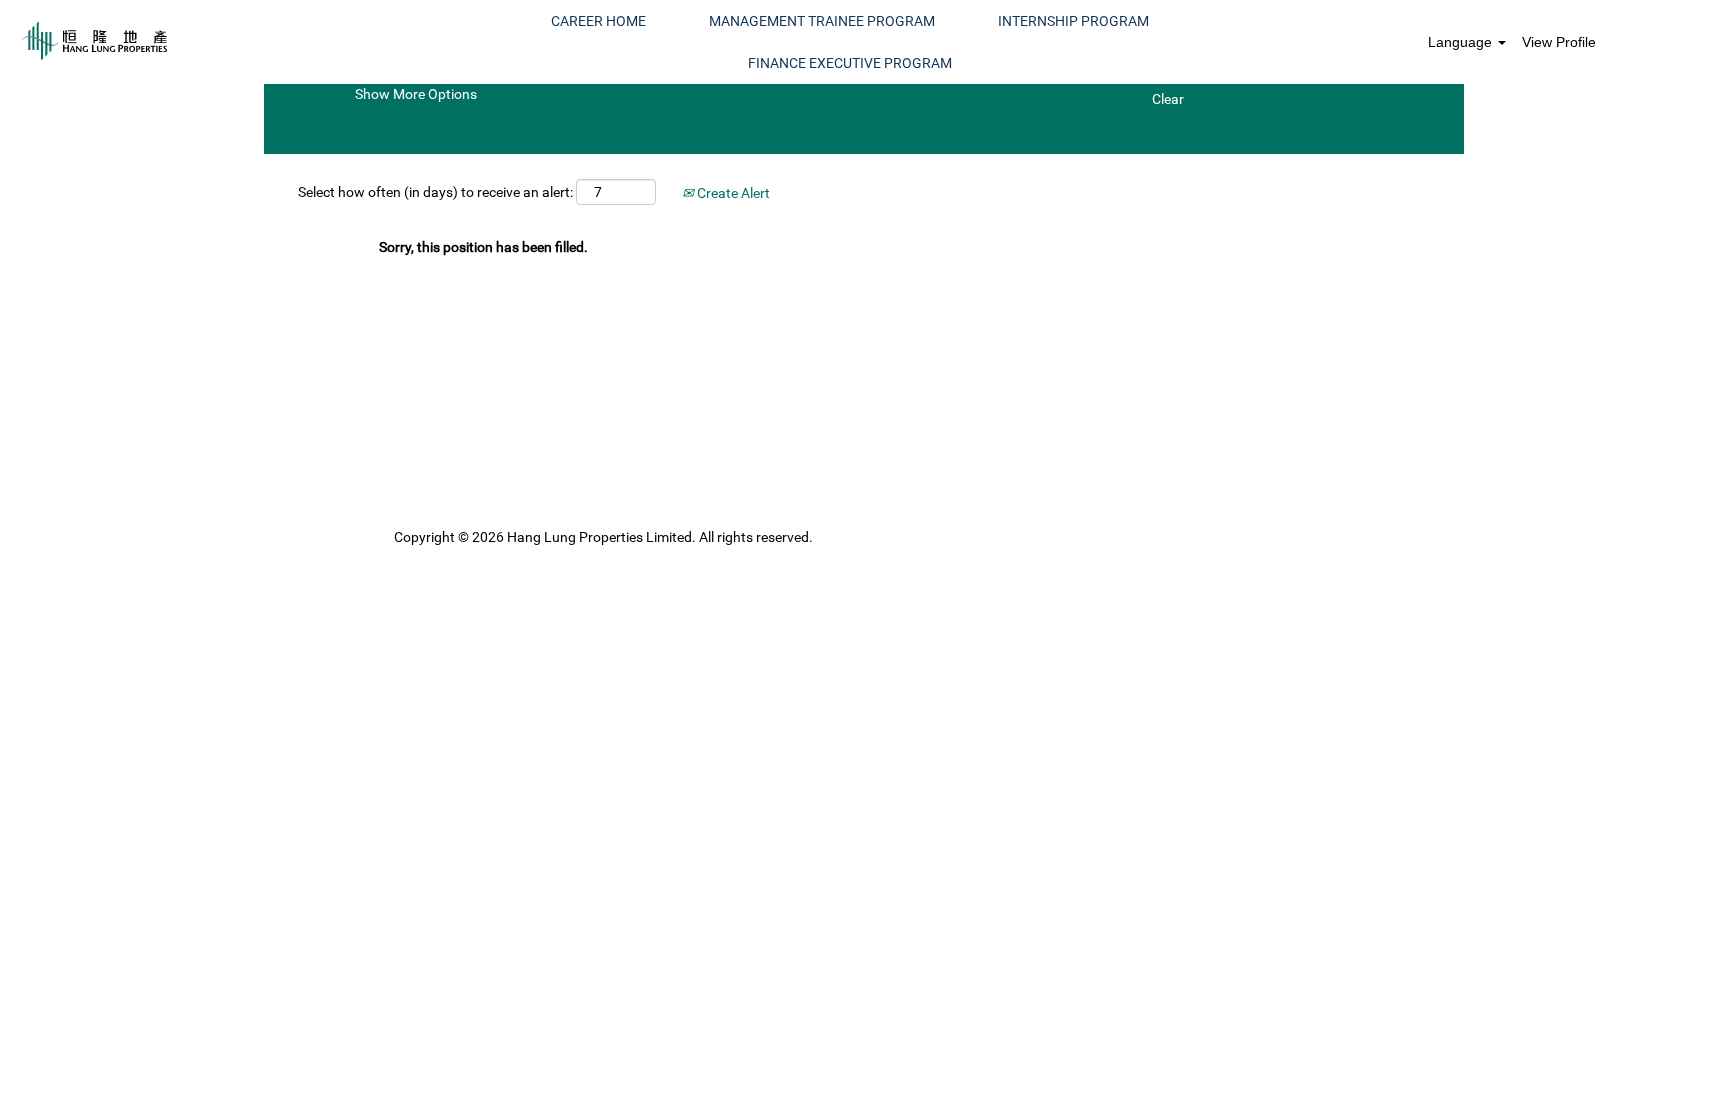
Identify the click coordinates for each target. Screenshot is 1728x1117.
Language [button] (1462, 42)
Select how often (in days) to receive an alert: (435, 192)
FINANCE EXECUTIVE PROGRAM (850, 63)
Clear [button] (1168, 99)
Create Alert (732, 193)
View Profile (1559, 42)
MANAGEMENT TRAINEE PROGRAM (822, 21)
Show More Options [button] (416, 94)
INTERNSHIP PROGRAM (1073, 21)
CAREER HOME (598, 21)
